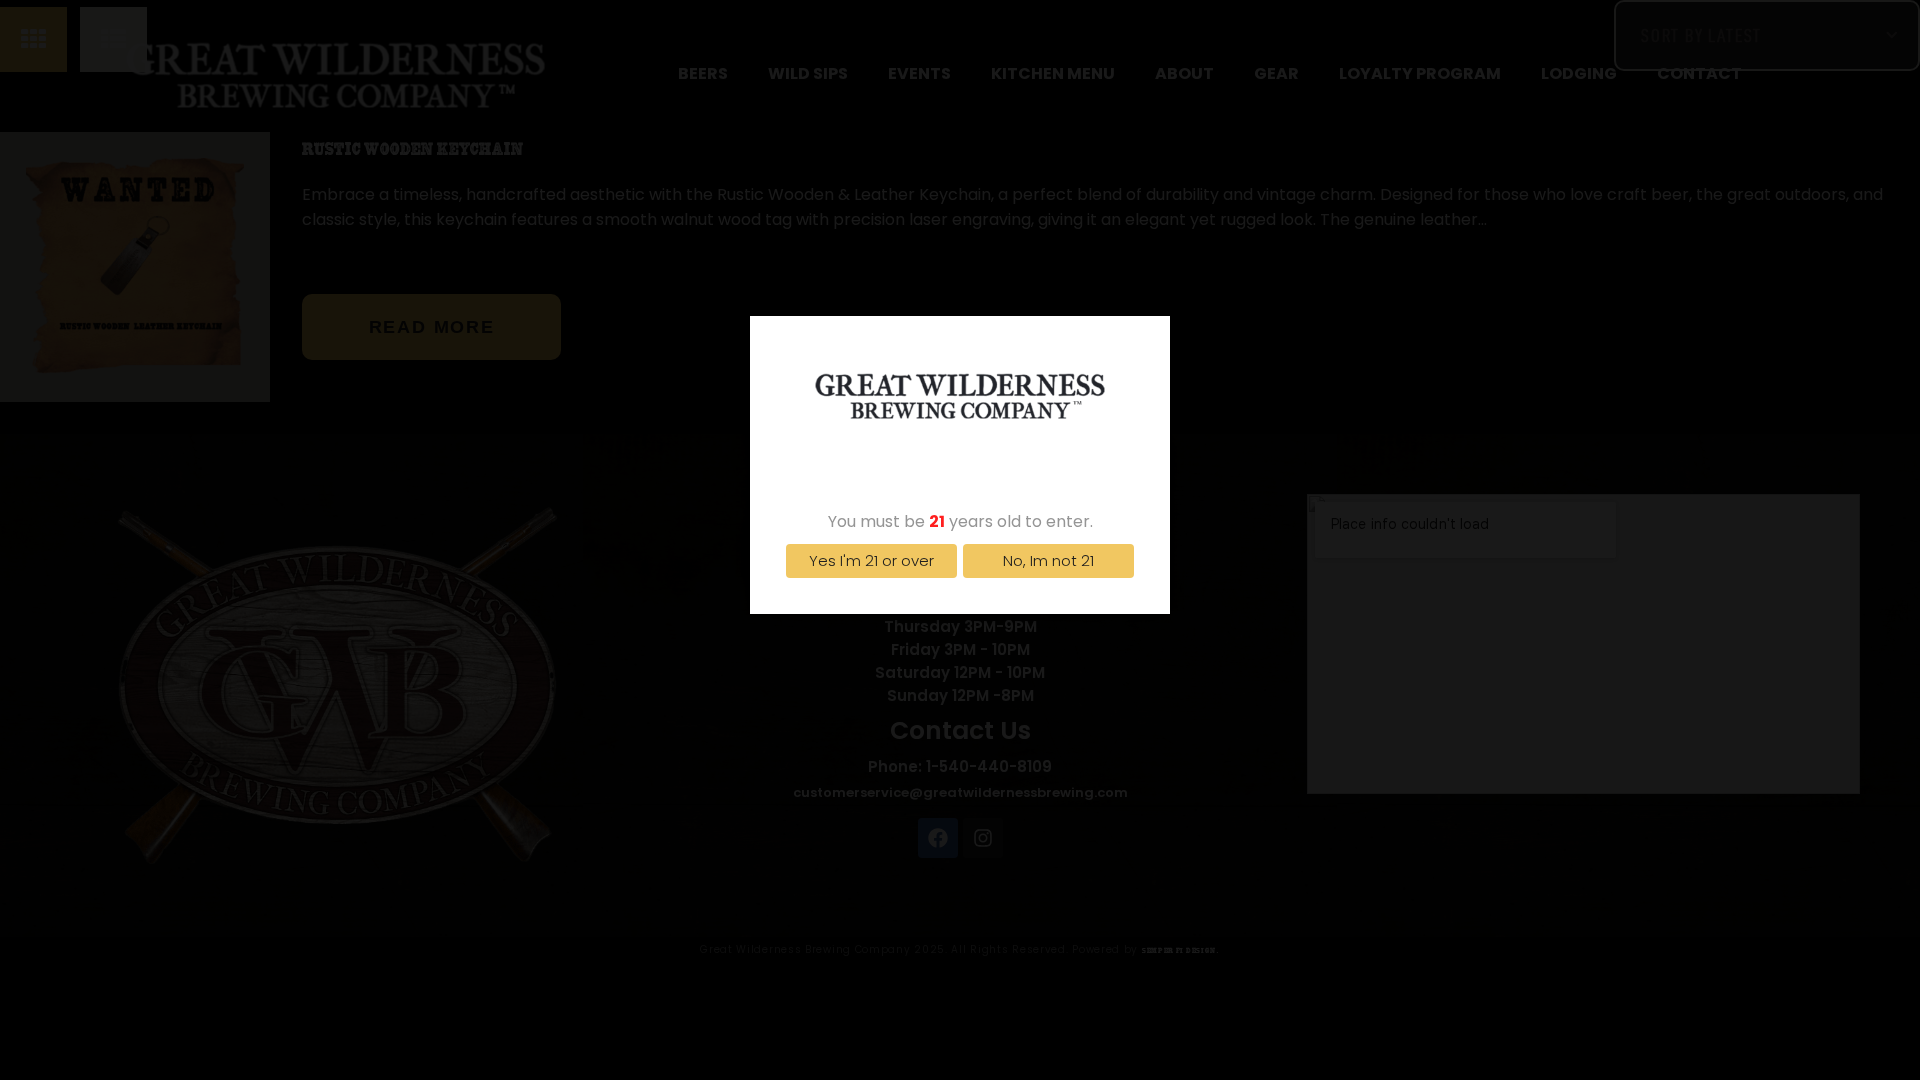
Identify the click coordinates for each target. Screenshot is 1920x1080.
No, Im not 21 (1048, 560)
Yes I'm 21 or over (871, 560)
